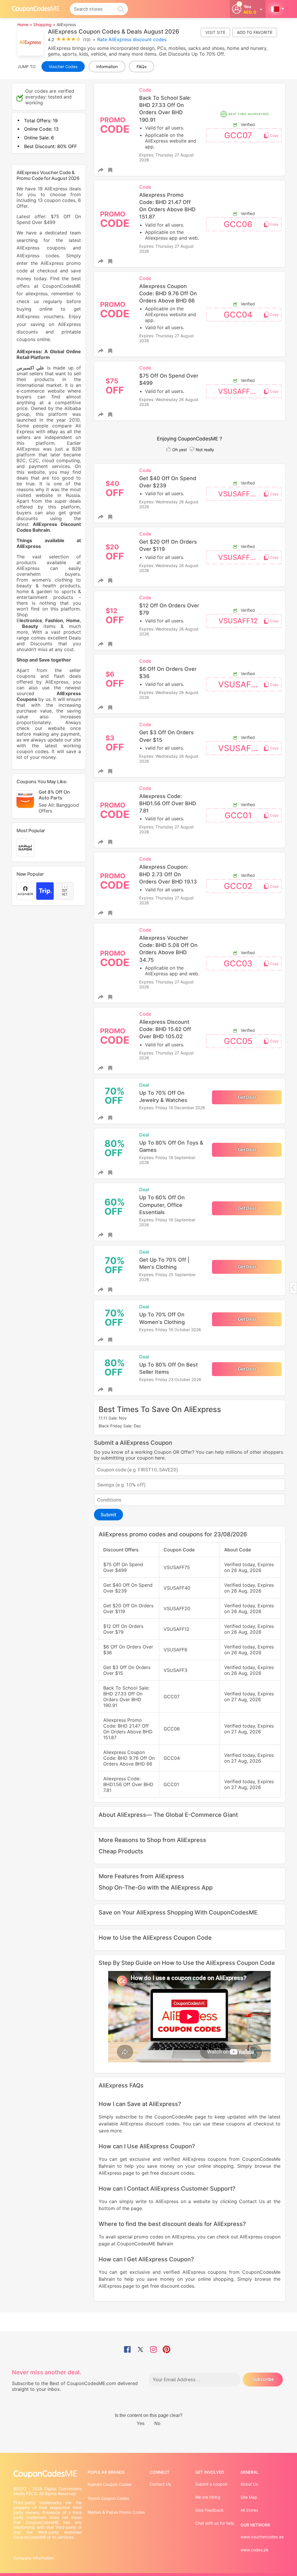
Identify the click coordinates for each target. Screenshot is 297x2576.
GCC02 (238, 886)
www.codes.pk (255, 2550)
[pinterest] (166, 2350)
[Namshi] (25, 848)
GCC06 (238, 224)
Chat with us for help (215, 2523)
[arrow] (293, 1288)
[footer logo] (48, 2474)
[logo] (36, 9)
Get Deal (247, 1097)
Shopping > (44, 24)
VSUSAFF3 (239, 748)
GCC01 (238, 815)
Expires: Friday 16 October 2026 (170, 1330)
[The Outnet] (65, 891)
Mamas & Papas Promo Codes (116, 2512)
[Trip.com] (45, 891)
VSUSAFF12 (238, 621)
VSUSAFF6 (239, 684)
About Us (249, 2484)
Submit (108, 1515)
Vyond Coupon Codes (108, 2498)
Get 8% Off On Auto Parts (59, 801)
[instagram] (153, 2350)
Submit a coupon (211, 2484)
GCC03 (238, 963)
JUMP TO (27, 67)
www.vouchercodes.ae (262, 2537)
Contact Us (160, 2484)
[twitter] (140, 2350)
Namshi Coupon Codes (109, 2484)
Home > (25, 24)
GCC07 (238, 135)
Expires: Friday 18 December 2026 (172, 1108)
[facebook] (127, 2350)
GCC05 (238, 1041)
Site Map (249, 2497)
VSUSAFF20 (239, 557)
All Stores (249, 2510)
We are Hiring (208, 2497)
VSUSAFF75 (238, 391)
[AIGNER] (25, 891)
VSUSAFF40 (239, 494)
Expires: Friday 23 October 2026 (170, 1379)
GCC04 (238, 315)
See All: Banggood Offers (59, 808)
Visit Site (215, 32)
